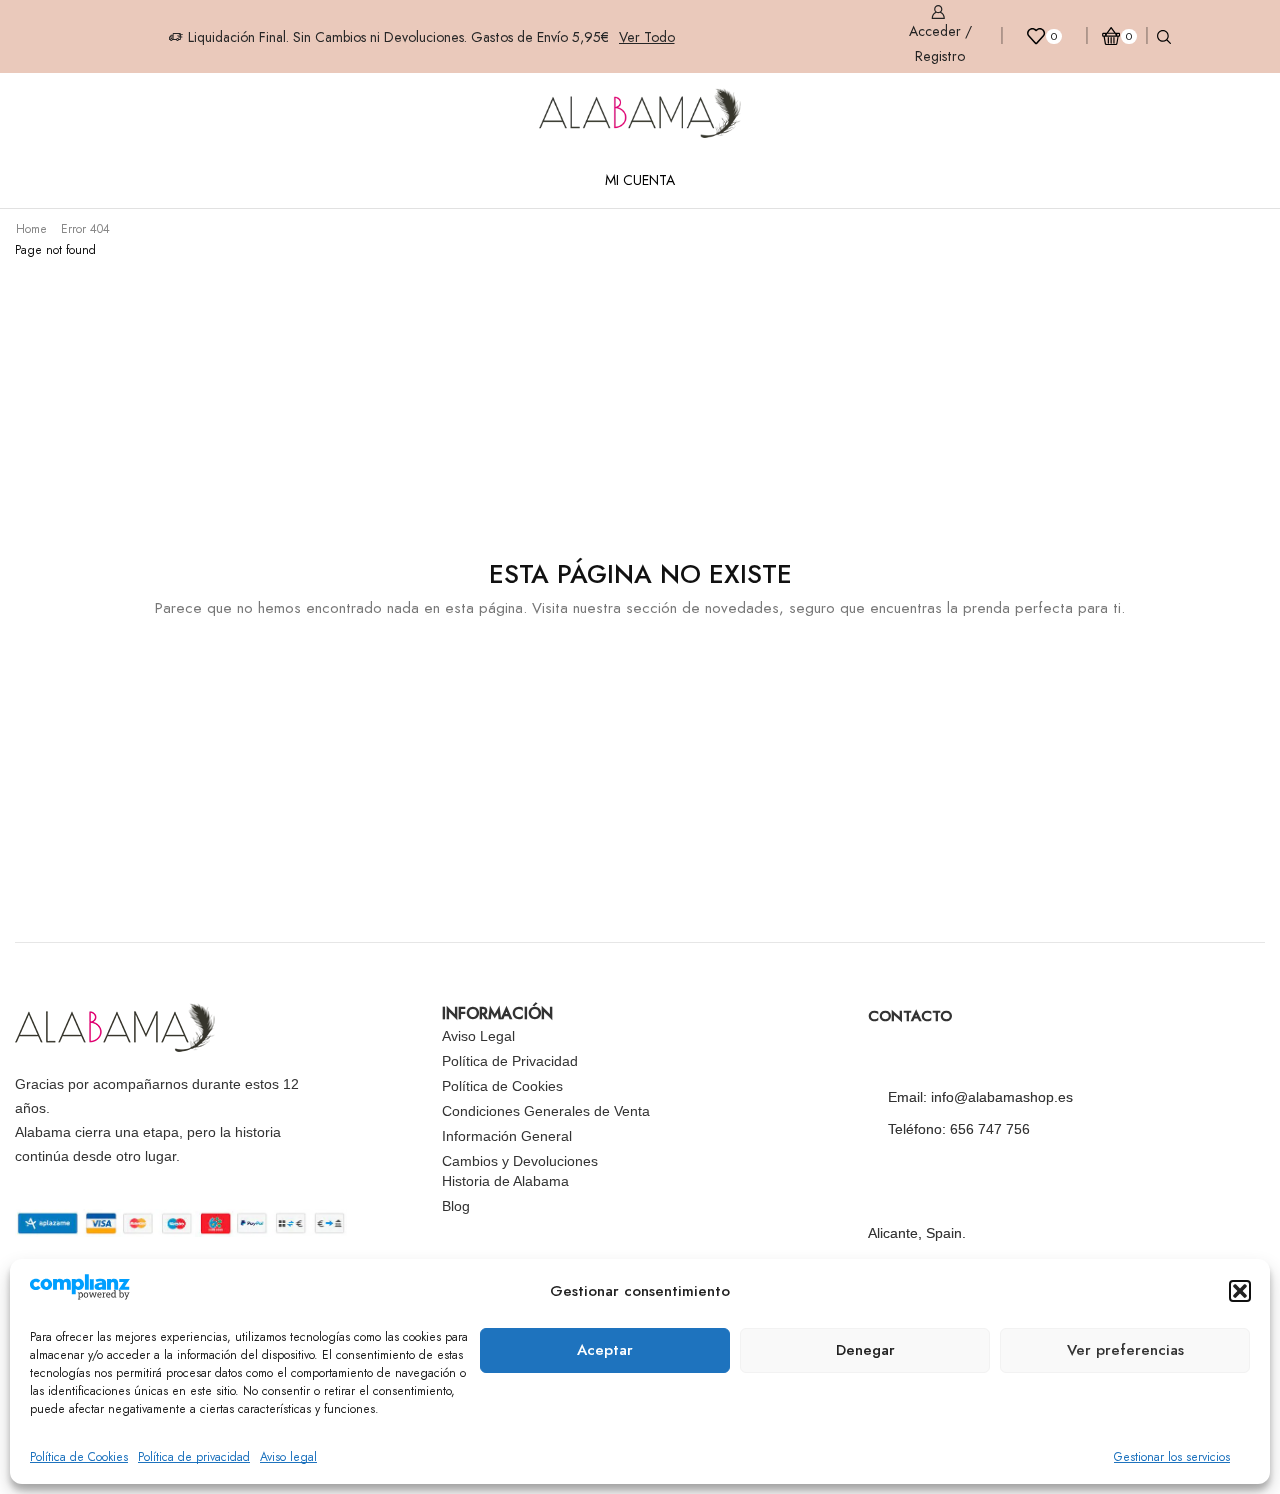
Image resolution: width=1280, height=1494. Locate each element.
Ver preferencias (1125, 1350)
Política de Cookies (79, 1457)
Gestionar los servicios (1172, 1457)
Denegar (865, 1350)
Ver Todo (647, 37)
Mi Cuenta (640, 180)
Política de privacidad (194, 1457)
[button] (1240, 1291)
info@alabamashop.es (1002, 1097)
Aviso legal (288, 1457)
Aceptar (605, 1350)
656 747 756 (990, 1129)
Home (31, 229)
